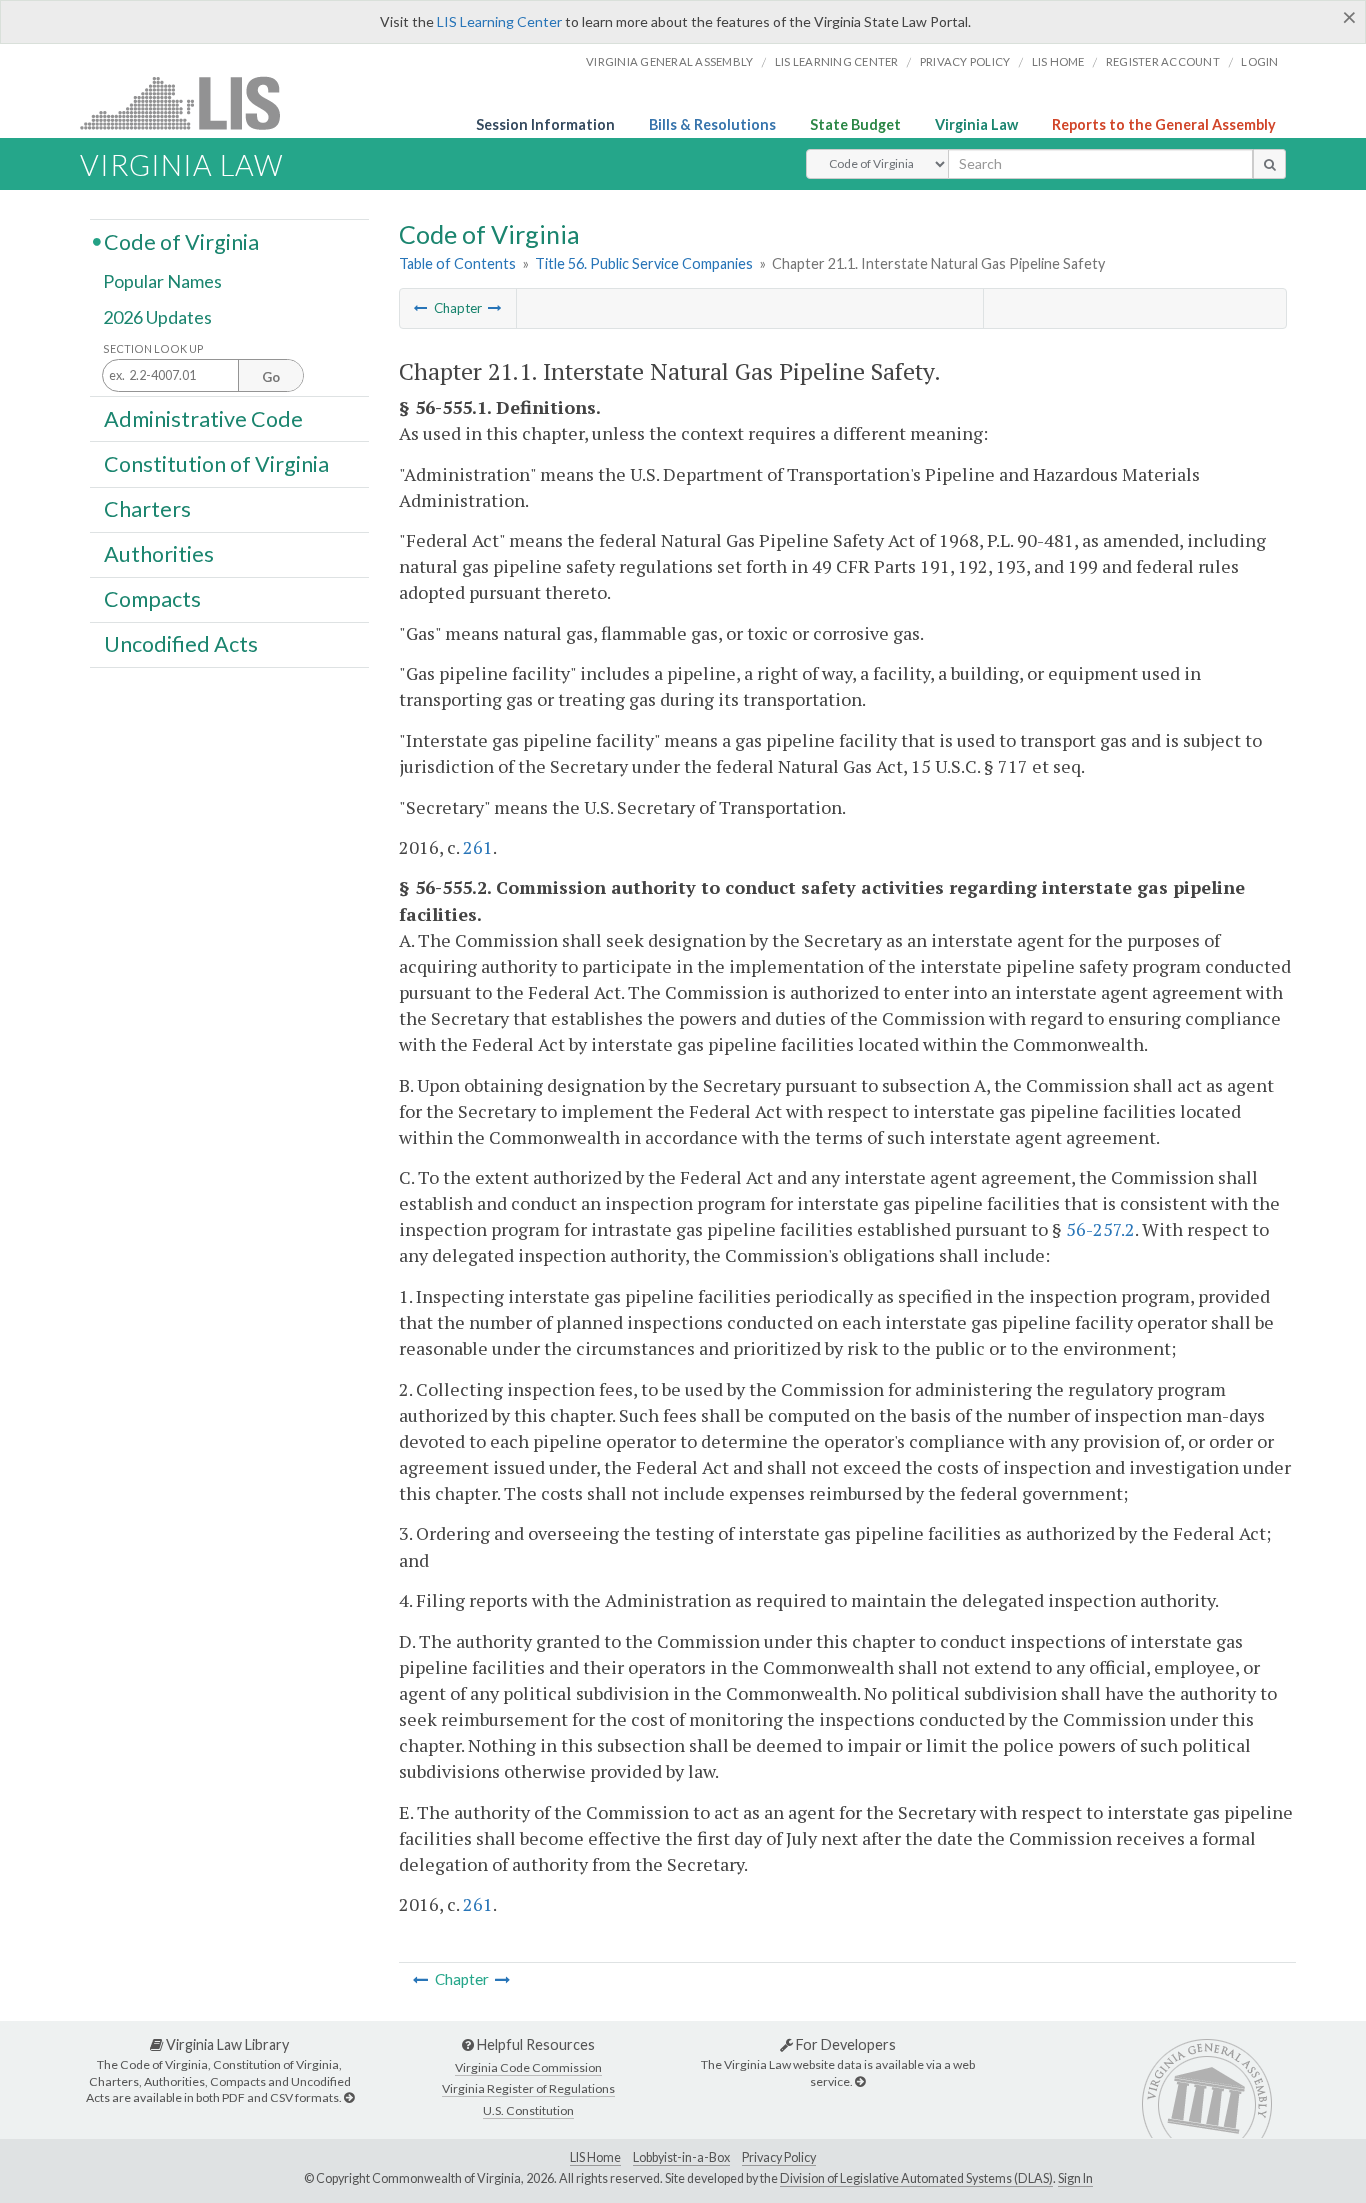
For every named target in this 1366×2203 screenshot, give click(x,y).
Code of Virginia (181, 241)
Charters (147, 509)
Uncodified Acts (181, 644)
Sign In (1075, 2178)
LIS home (1058, 61)
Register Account (1163, 61)
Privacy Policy (965, 61)
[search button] (1269, 164)
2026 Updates (157, 317)
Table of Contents (457, 263)
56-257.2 (1100, 1229)
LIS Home (595, 2157)
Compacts (152, 599)
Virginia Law (976, 124)
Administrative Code (203, 418)
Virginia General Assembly (669, 61)
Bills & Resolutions (712, 124)
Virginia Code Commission (528, 2067)
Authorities (159, 554)
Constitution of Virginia (216, 463)
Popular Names (162, 282)
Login (1259, 61)
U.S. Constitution (528, 2110)
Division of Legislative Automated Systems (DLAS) (916, 2178)
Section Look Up (153, 348)
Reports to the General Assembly (1164, 124)
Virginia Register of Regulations (528, 2088)
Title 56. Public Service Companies (644, 263)
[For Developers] (860, 2081)
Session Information (545, 124)
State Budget (855, 124)
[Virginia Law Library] (349, 2097)
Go (271, 377)
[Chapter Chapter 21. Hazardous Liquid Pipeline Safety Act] (421, 308)
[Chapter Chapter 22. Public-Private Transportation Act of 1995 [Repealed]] (495, 308)
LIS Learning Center (499, 21)
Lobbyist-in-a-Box (681, 2157)
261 (478, 847)
